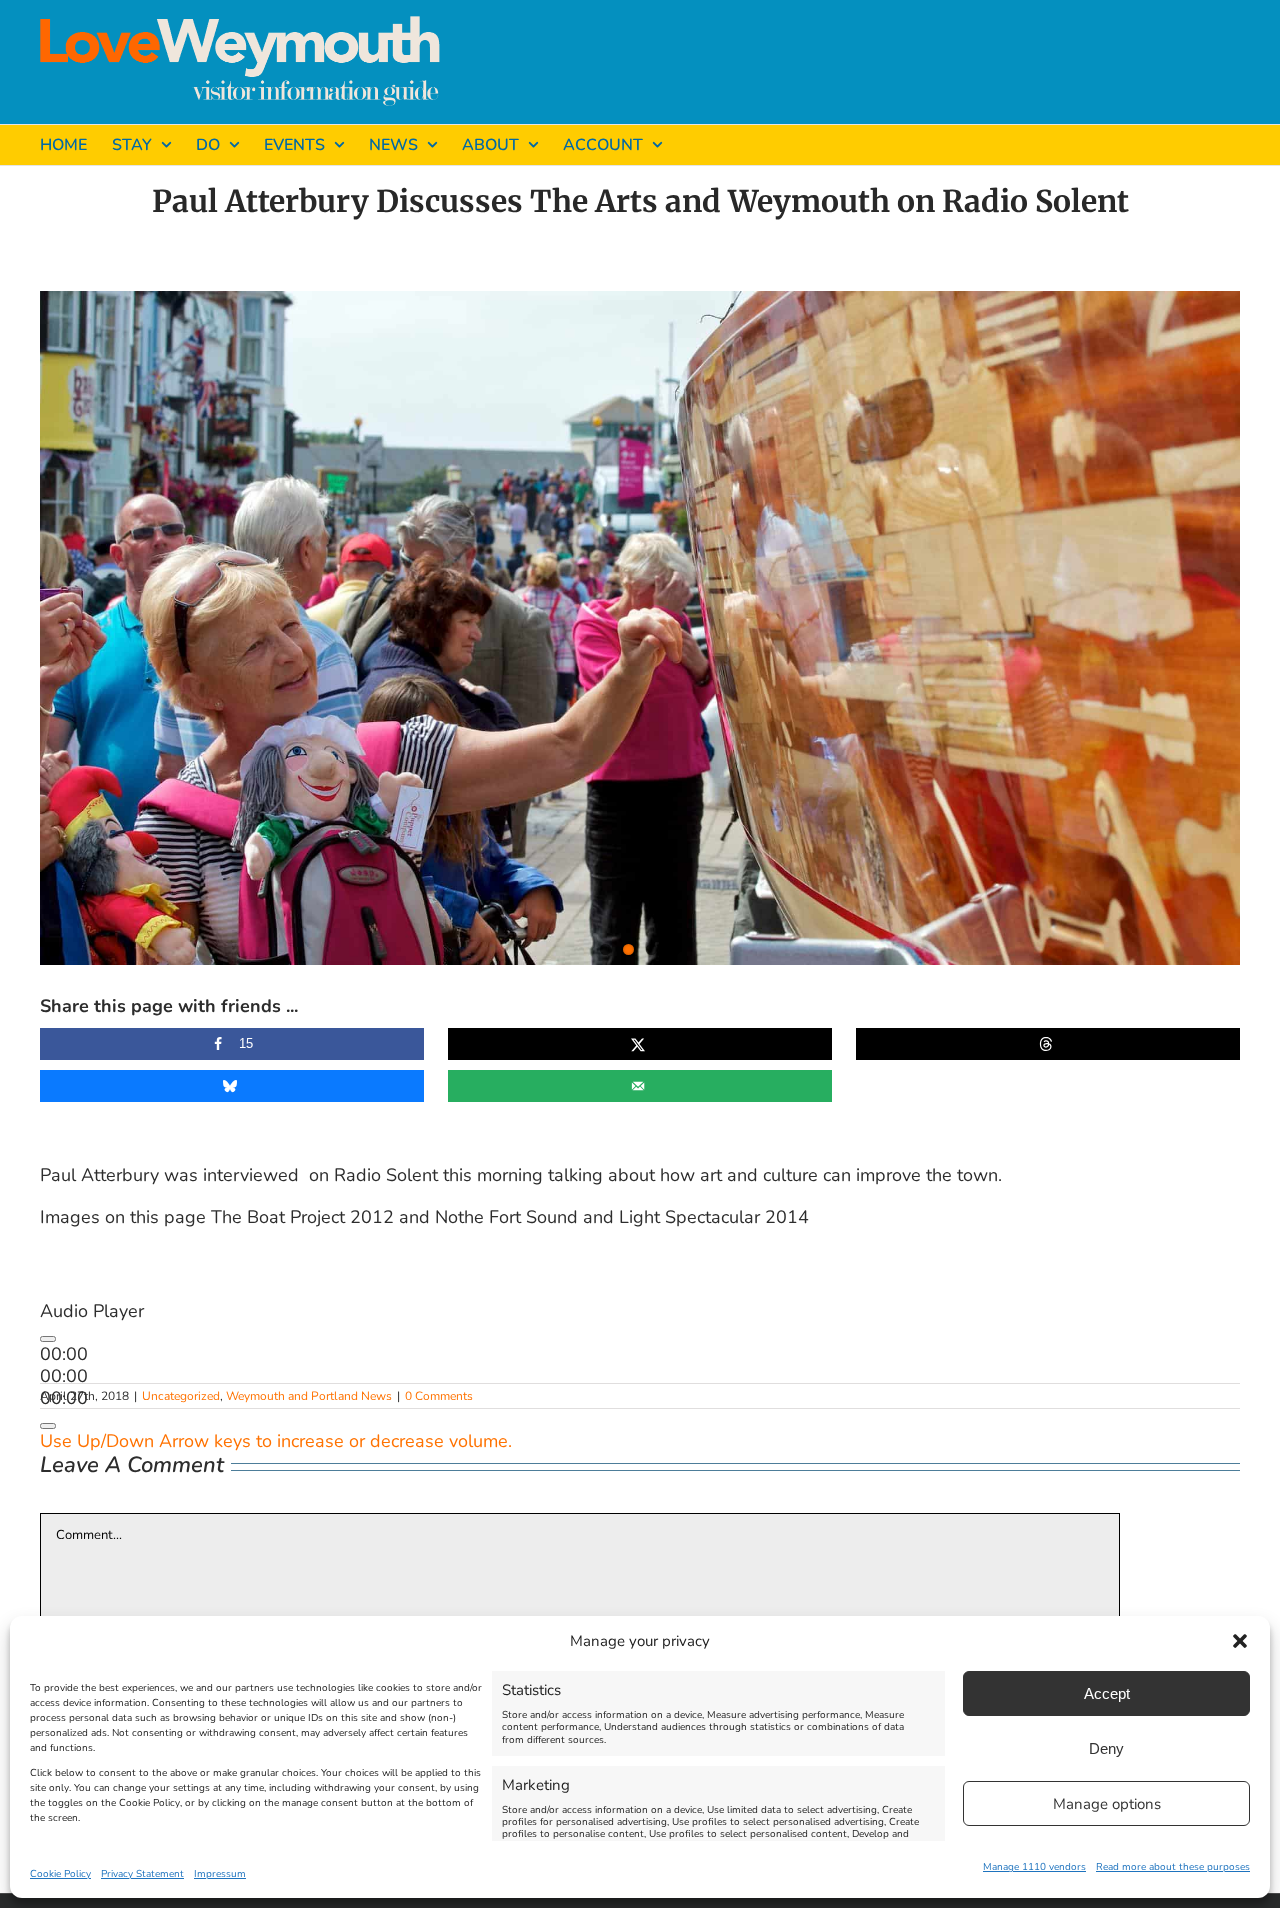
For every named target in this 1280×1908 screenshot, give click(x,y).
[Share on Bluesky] (232, 1086)
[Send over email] (640, 1086)
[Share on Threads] (1048, 1044)
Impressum (220, 1874)
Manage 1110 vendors (1034, 1867)
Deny (1106, 1748)
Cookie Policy (60, 1874)
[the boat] (640, 628)
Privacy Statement (142, 1874)
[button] (1240, 1641)
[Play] (48, 1339)
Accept (1107, 1693)
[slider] (276, 1441)
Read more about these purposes (1173, 1867)
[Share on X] (640, 1044)
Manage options (1107, 1804)
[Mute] (48, 1426)
